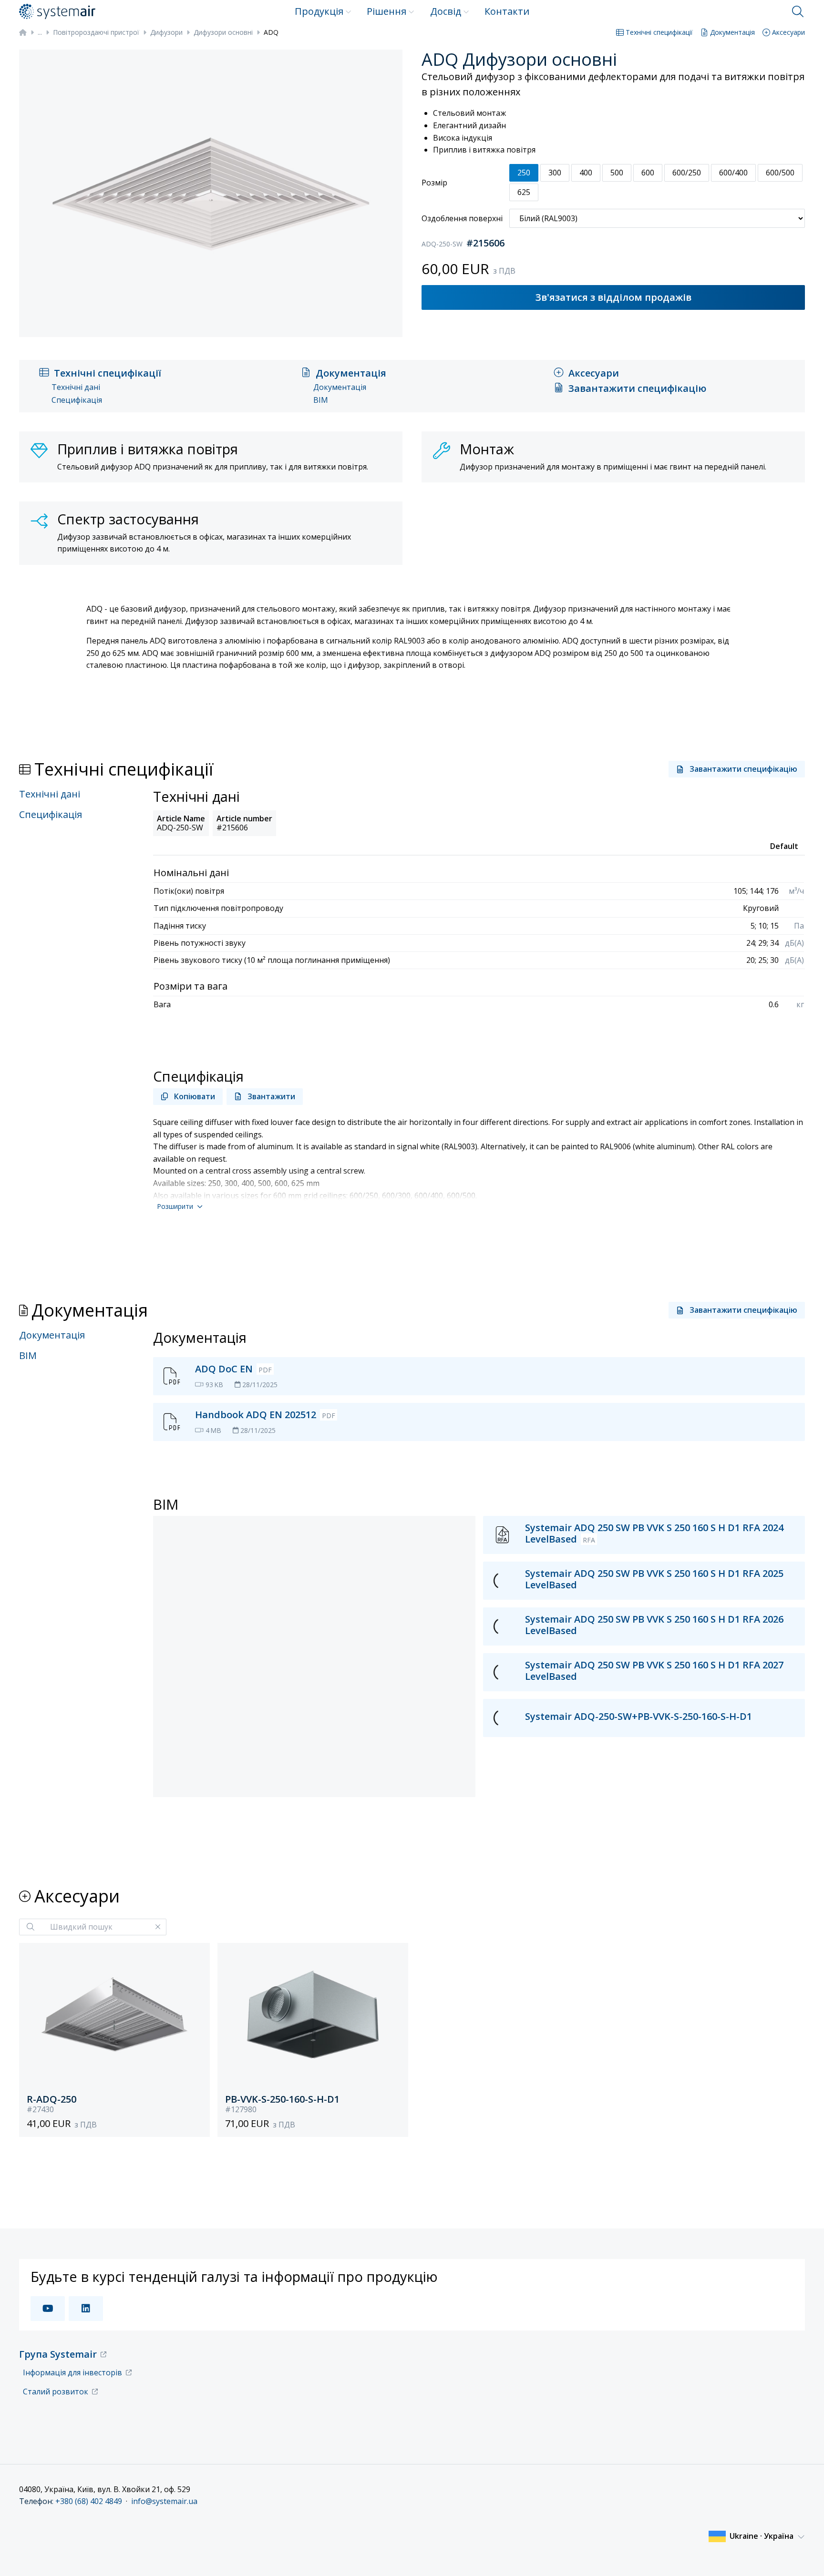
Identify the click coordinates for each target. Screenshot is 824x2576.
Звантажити (271, 1096)
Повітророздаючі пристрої (96, 32)
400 (586, 173)
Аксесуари (788, 32)
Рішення (386, 11)
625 (524, 192)
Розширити (175, 1206)
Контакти (507, 11)
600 (648, 173)
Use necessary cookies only (726, 2502)
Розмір (434, 183)
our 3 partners (197, 2452)
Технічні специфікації (659, 32)
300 (555, 173)
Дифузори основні (223, 32)
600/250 (687, 173)
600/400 (733, 173)
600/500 (780, 173)
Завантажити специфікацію (637, 388)
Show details (166, 2557)
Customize (720, 2473)
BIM (321, 400)
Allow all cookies (725, 2442)
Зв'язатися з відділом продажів (613, 297)
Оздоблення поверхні (462, 218)
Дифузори (166, 32)
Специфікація (77, 400)
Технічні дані (76, 387)
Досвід (446, 11)
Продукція (319, 11)
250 (524, 173)
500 (617, 173)
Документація (732, 32)
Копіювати (195, 1096)
